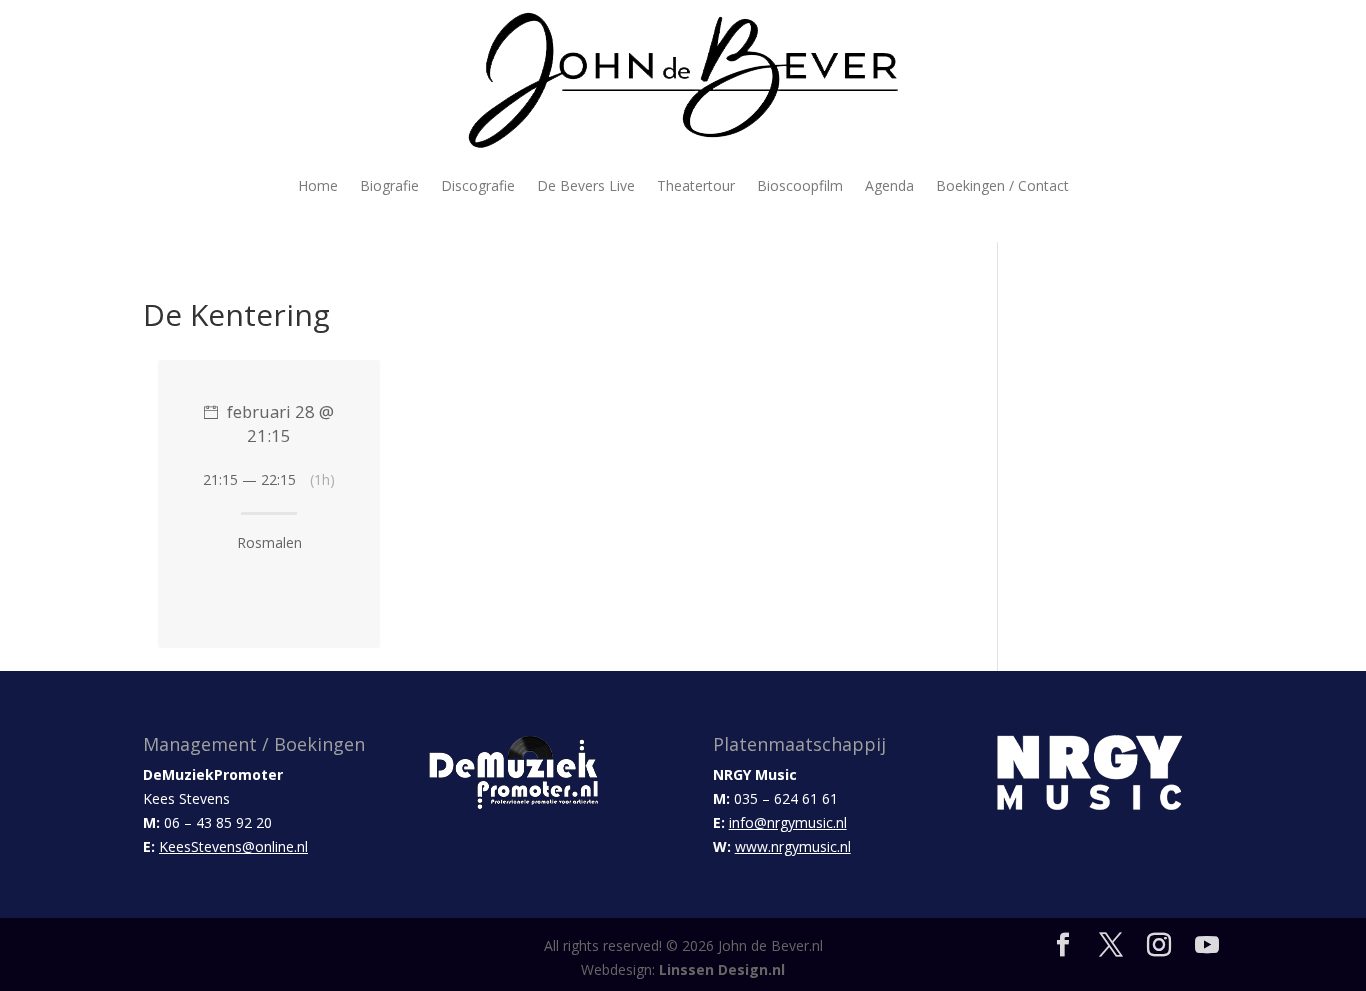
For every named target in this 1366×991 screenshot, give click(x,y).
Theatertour (696, 185)
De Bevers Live (586, 185)
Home (318, 185)
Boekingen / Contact (1002, 185)
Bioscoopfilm (800, 185)
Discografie (478, 185)
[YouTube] (1207, 945)
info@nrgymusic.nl (788, 822)
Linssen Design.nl (722, 969)
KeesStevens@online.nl (233, 846)
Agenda (889, 185)
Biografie (389, 185)
